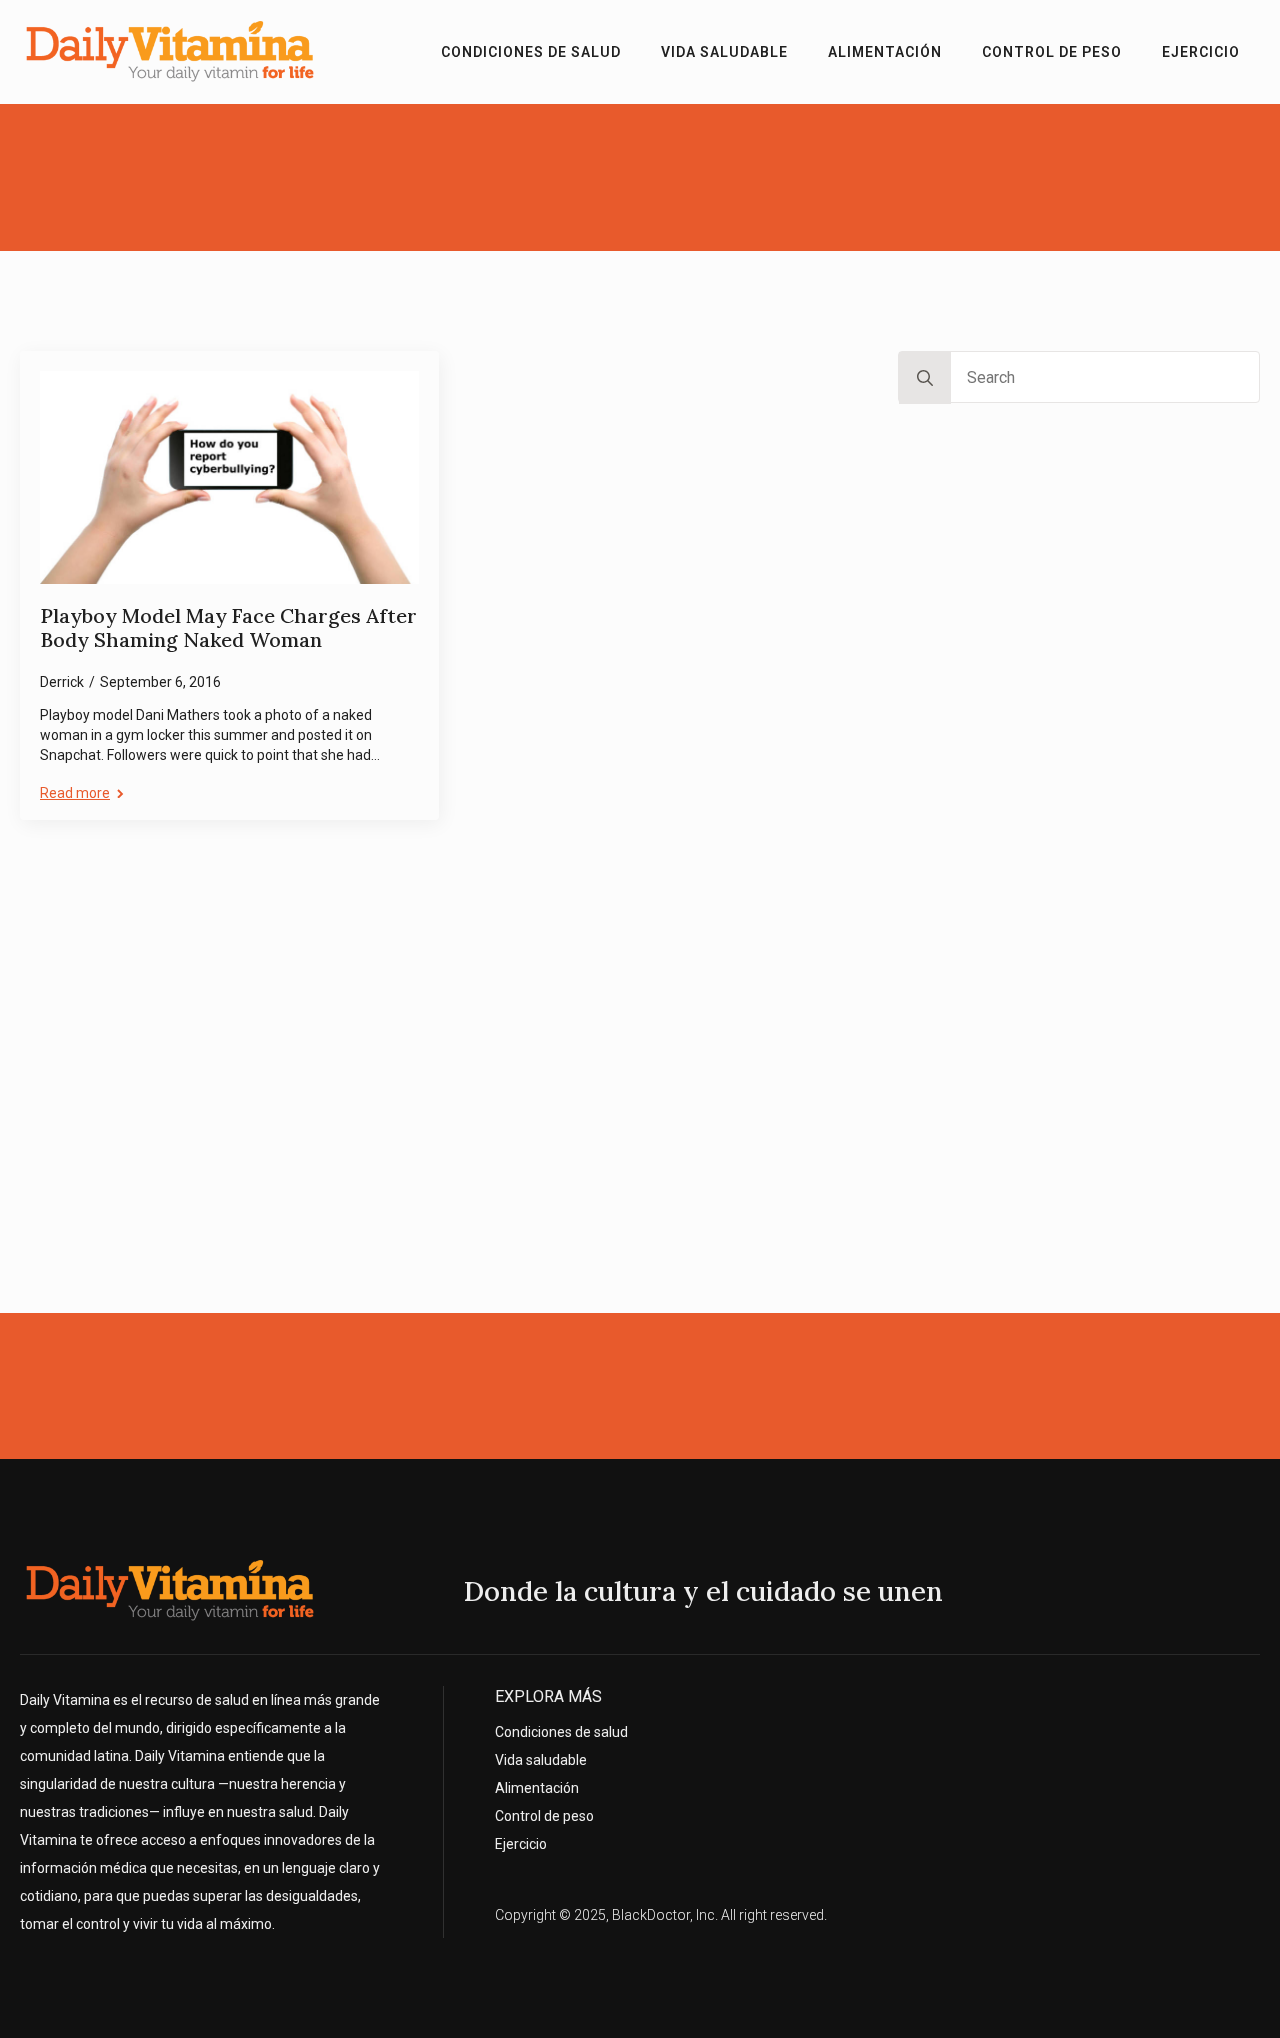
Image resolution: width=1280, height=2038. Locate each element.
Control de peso (1052, 52)
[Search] (925, 378)
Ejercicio (1201, 52)
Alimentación (885, 52)
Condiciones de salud (531, 52)
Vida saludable (724, 52)
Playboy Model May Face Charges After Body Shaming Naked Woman (228, 628)
